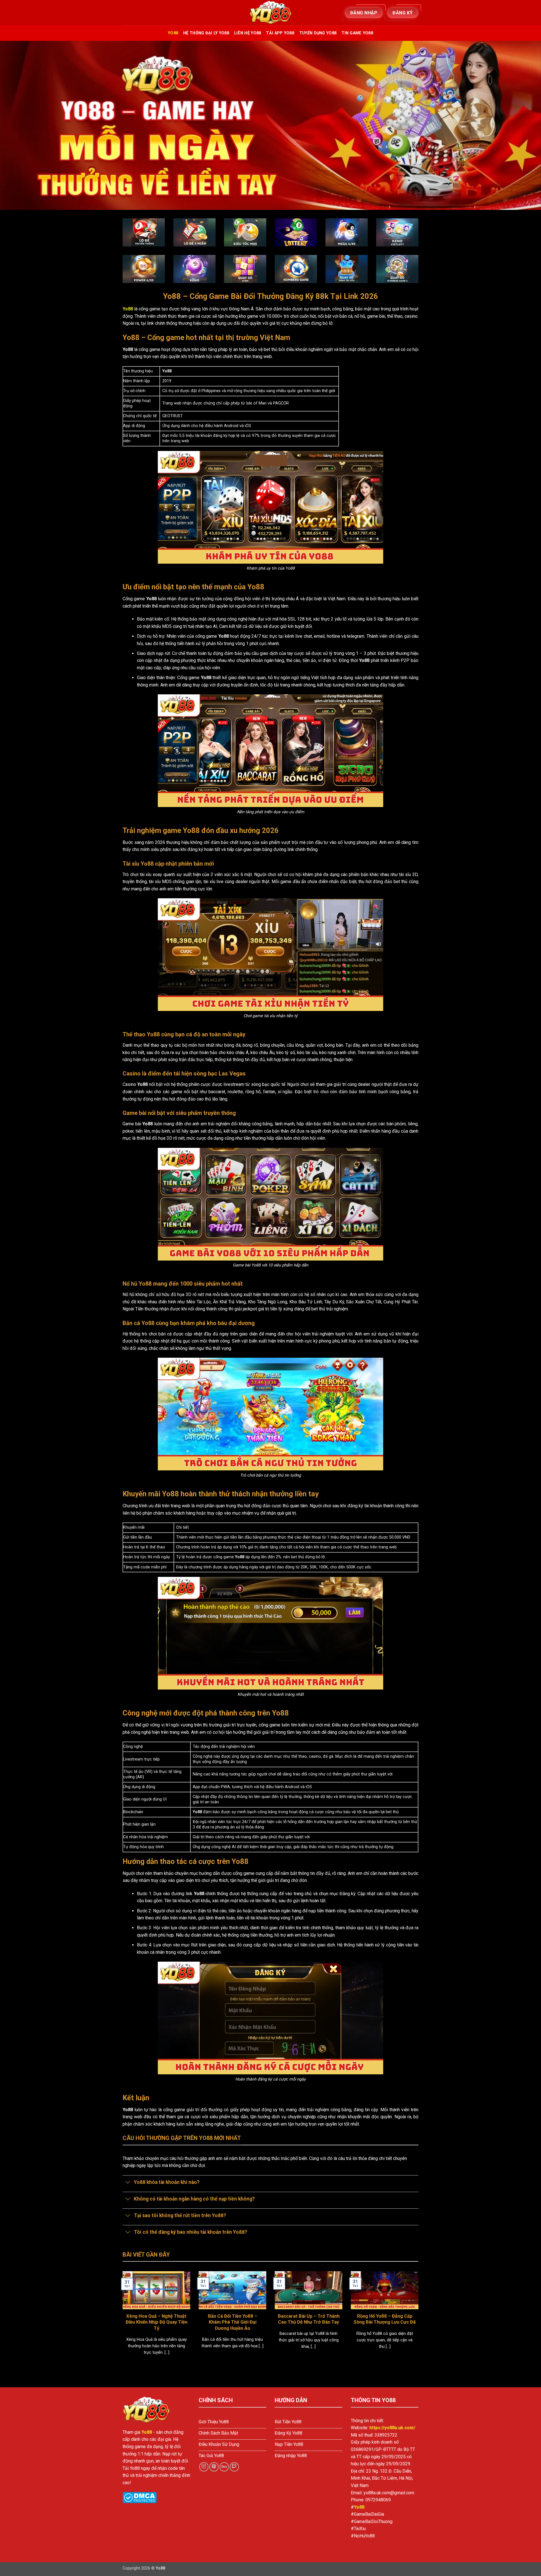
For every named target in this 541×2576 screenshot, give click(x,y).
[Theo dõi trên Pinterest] (214, 2467)
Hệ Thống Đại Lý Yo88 (206, 33)
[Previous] (121, 2320)
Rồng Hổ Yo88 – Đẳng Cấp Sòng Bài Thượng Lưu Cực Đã (385, 2319)
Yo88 (173, 33)
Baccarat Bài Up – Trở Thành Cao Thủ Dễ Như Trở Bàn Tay (309, 2319)
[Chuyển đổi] (128, 2183)
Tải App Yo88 (280, 33)
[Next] (420, 2320)
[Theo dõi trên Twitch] (234, 2467)
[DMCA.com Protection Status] (140, 2497)
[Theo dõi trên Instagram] (204, 2467)
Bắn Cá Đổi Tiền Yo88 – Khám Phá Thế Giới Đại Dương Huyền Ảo (233, 2322)
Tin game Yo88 (357, 33)
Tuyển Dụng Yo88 (318, 33)
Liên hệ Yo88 (248, 33)
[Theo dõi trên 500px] (224, 2467)
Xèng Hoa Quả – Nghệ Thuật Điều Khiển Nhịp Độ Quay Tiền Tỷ (157, 2322)
